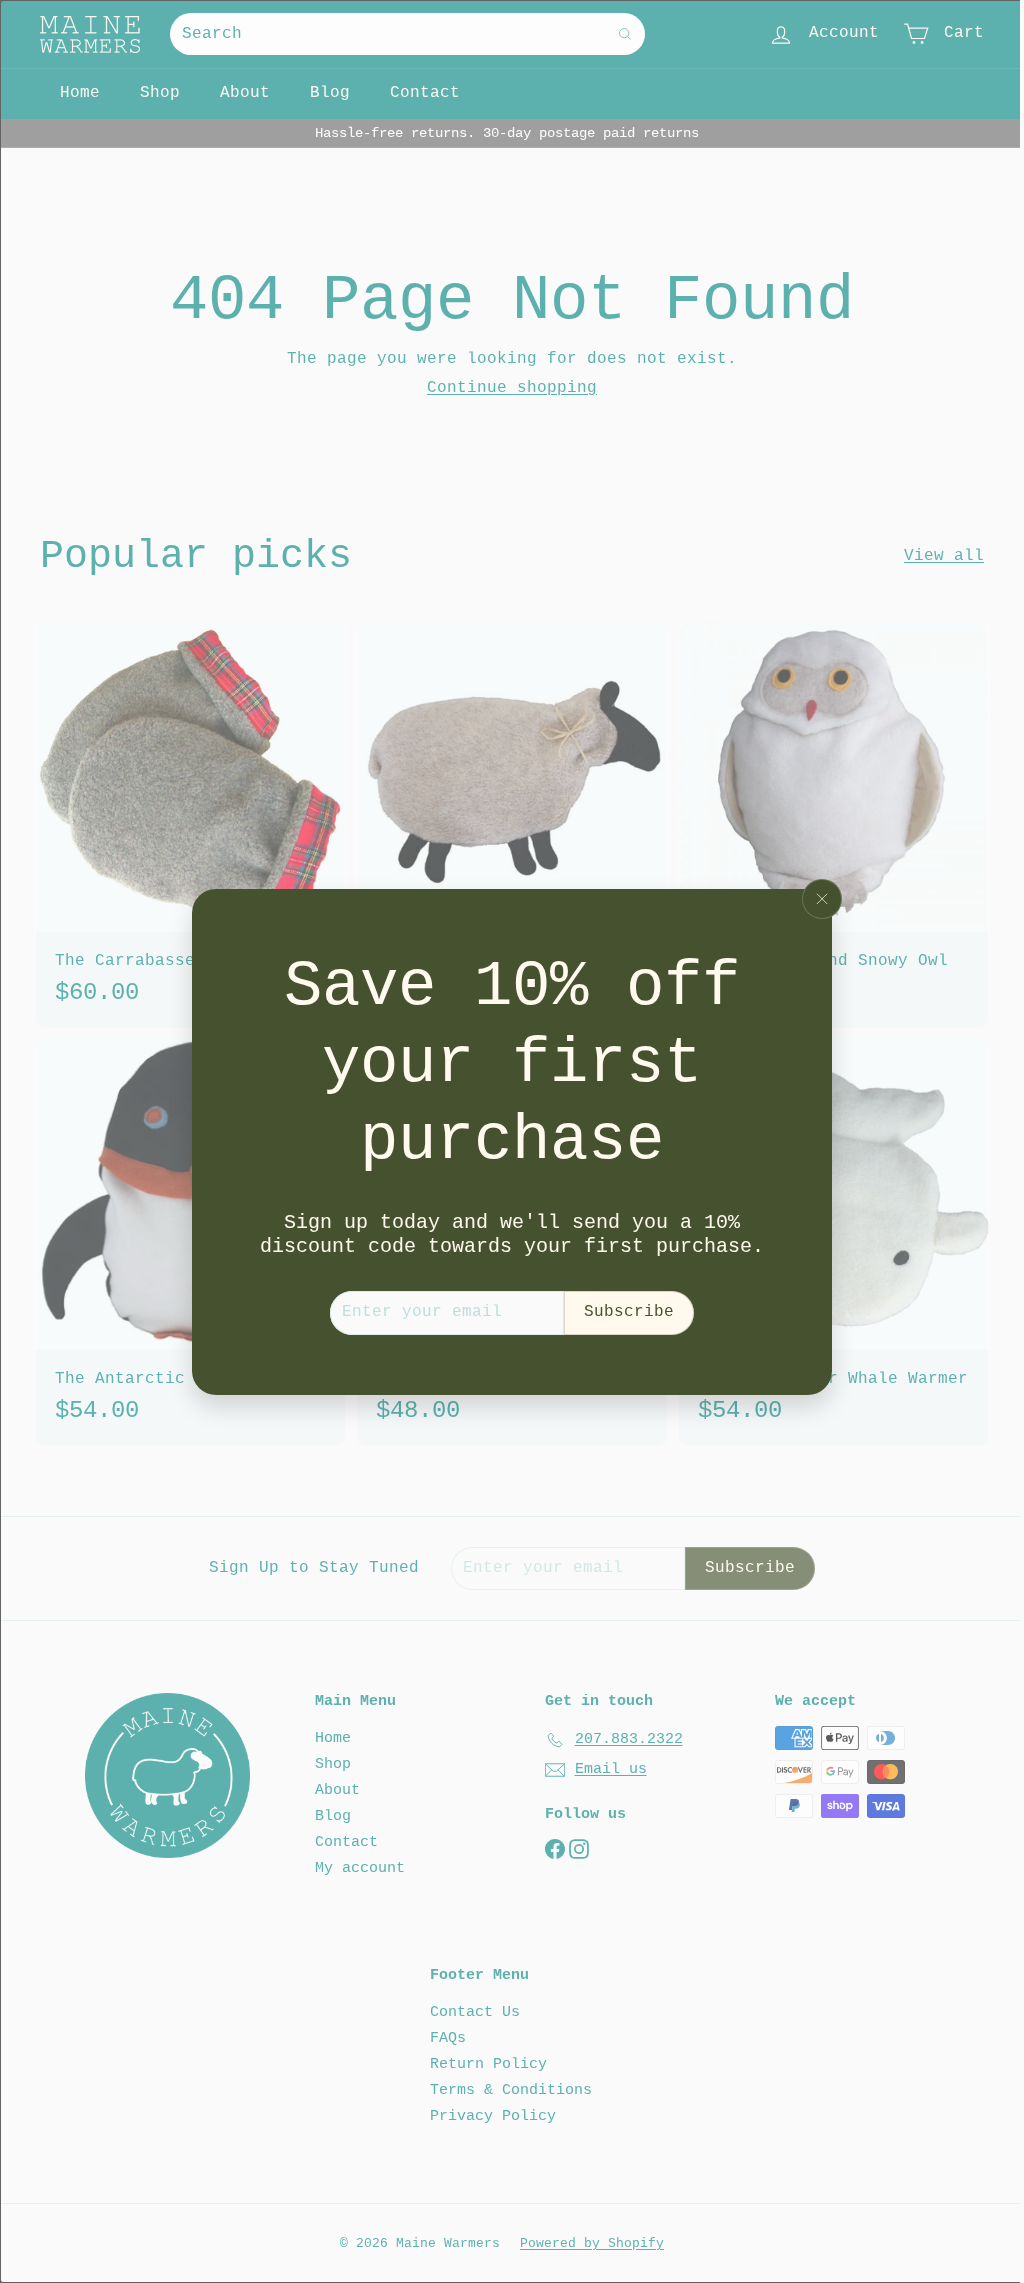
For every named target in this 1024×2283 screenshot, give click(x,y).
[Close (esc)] (822, 899)
